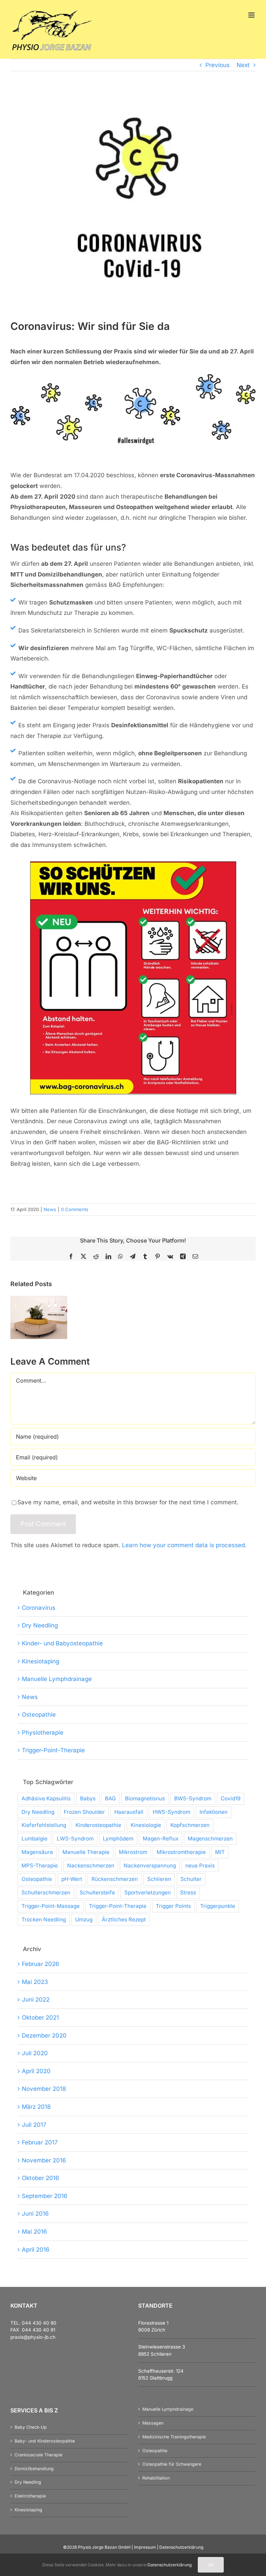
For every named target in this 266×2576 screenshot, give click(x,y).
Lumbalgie (34, 1839)
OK (211, 2565)
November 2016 (44, 2160)
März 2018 (36, 2107)
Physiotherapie (43, 1733)
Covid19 (230, 1798)
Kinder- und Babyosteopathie (62, 1643)
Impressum (145, 2547)
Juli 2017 (34, 2125)
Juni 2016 (35, 2214)
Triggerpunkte (218, 1906)
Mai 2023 (35, 1982)
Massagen (153, 2423)
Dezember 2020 (44, 2035)
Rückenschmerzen (115, 1879)
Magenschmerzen (210, 1839)
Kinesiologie (146, 1825)
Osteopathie (39, 1715)
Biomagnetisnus (145, 1798)
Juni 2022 (36, 2000)
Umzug (84, 1919)
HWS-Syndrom (171, 1812)
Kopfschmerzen (190, 1825)
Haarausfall (129, 1812)
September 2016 (45, 2196)
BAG (110, 1798)
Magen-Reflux (161, 1839)
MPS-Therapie (40, 1866)
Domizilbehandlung (34, 2469)
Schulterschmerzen (46, 1892)
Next (243, 65)
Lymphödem (118, 1839)
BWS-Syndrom (193, 1798)
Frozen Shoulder (84, 1812)
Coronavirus (39, 1608)
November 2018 (44, 2089)
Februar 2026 (41, 1964)
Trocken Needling (44, 1919)
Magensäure (37, 1852)
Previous (218, 65)
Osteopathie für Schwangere (172, 2464)
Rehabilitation (156, 2478)
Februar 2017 (40, 2142)
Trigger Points (173, 1906)
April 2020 (36, 2071)
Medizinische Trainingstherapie (174, 2437)
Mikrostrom (133, 1852)
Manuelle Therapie (86, 1852)
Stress (188, 1892)
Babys (88, 1798)
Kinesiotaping (41, 1661)
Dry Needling (40, 1625)
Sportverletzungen (148, 1892)
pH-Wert (72, 1879)
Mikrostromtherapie (181, 1852)
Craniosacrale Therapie (38, 2455)
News (50, 1209)
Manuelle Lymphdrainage (57, 1679)
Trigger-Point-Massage (51, 1906)
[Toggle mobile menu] (252, 15)
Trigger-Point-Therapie (53, 1750)
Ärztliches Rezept (124, 1919)
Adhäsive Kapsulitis (46, 1798)
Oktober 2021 (40, 2018)
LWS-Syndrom (75, 1839)
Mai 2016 (34, 2232)
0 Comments (75, 1209)
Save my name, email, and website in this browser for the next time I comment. (128, 1502)
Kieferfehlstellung (44, 1825)
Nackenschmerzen (91, 1866)
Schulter (191, 1879)
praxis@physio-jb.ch (33, 2337)
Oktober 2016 (41, 2178)
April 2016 (36, 2250)
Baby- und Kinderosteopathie (45, 2441)
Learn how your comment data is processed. (184, 1545)
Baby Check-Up (31, 2427)
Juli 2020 (35, 2053)
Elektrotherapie (30, 2496)
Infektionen (214, 1812)
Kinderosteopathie (98, 1825)
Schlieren (159, 1879)
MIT (220, 1852)
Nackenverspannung (150, 1866)
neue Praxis (200, 1866)
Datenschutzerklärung (181, 2547)
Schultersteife (97, 1892)
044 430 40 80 (39, 2323)
